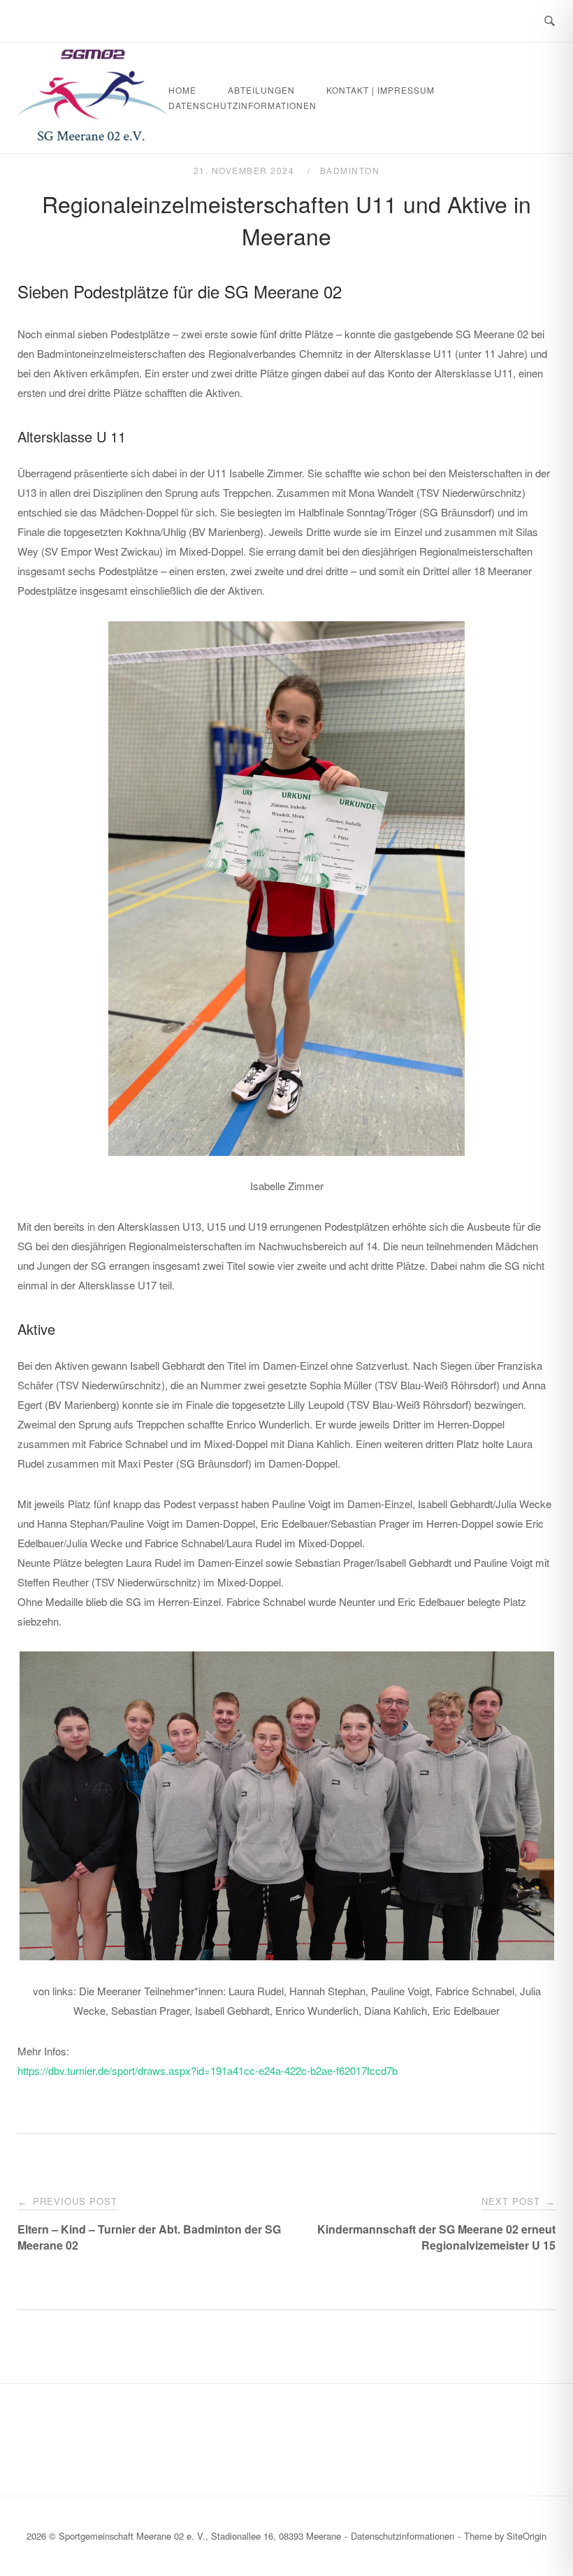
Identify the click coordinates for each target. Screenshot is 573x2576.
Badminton (350, 170)
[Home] (93, 136)
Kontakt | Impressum (380, 90)
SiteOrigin (527, 2536)
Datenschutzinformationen (242, 105)
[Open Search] (550, 21)
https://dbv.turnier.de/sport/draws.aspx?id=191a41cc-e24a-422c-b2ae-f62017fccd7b (208, 2070)
